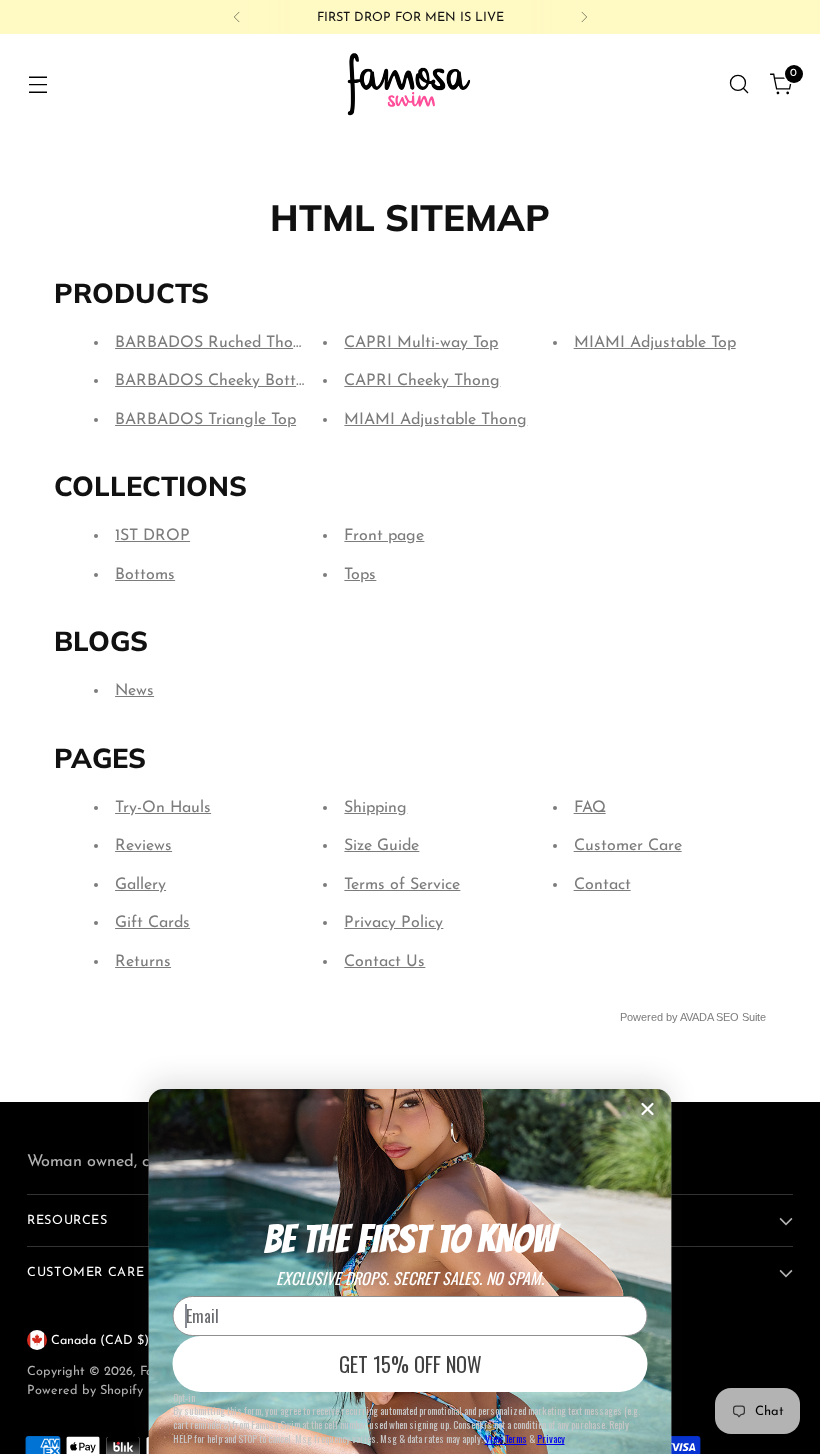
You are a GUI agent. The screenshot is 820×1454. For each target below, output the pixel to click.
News (134, 691)
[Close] (648, 1109)
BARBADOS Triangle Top (205, 420)
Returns (143, 962)
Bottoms (145, 575)
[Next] (584, 17)
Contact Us (384, 962)
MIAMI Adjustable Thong (435, 420)
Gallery (140, 885)
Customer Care (628, 846)
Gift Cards (152, 923)
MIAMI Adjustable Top (655, 343)
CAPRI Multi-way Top (421, 343)
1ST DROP (152, 536)
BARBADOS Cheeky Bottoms (220, 381)
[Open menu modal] (37, 83)
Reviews (143, 846)
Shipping (375, 808)
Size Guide (381, 846)
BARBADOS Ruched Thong (213, 343)
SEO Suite (741, 1017)
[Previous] (237, 17)
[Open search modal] (739, 83)
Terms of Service (402, 885)
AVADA (696, 1017)
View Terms (506, 1438)
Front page (384, 536)
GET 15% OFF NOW (410, 1364)
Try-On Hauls (163, 808)
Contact (602, 885)
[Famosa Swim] (410, 83)
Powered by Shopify (85, 1390)
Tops (360, 575)
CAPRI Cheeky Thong (422, 381)
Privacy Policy (393, 923)
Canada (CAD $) (100, 1340)
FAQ (590, 808)
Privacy (551, 1438)
